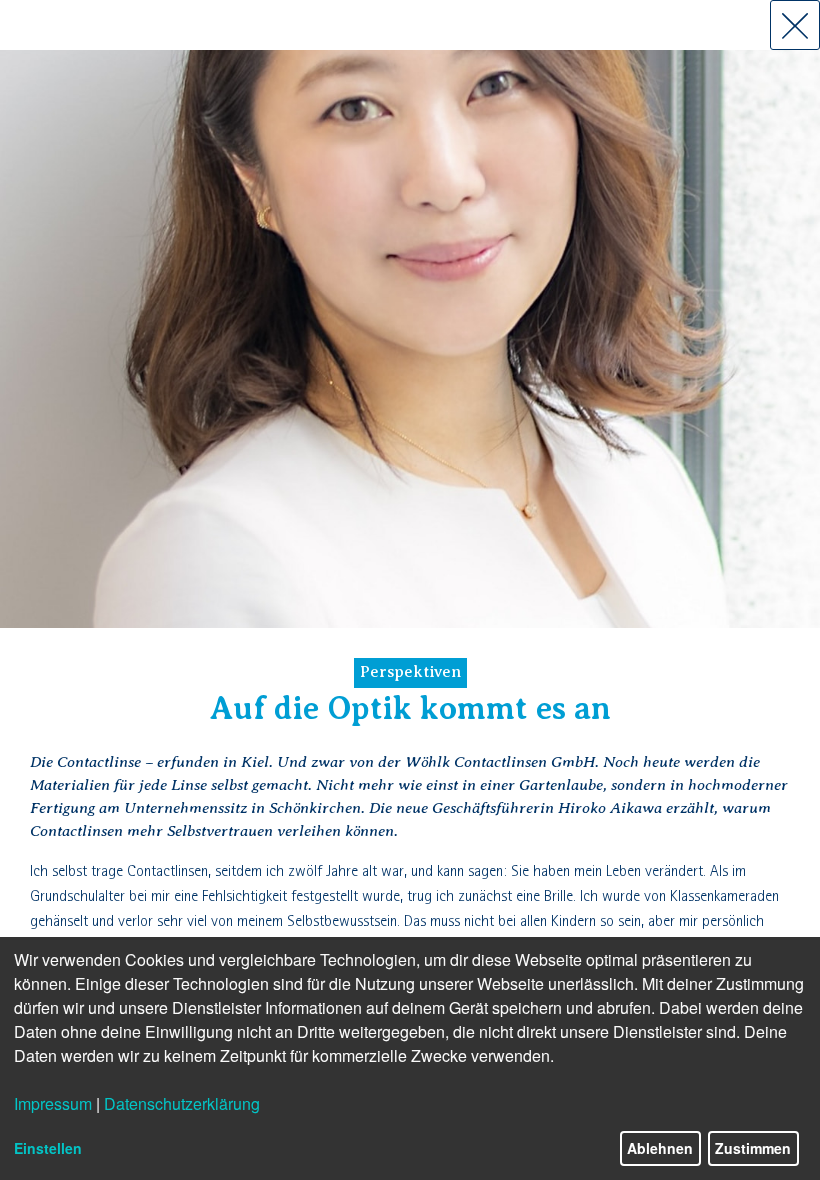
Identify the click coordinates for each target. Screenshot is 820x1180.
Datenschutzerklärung (182, 1103)
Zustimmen (753, 1148)
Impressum (53, 1103)
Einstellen (48, 1148)
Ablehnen (660, 1148)
